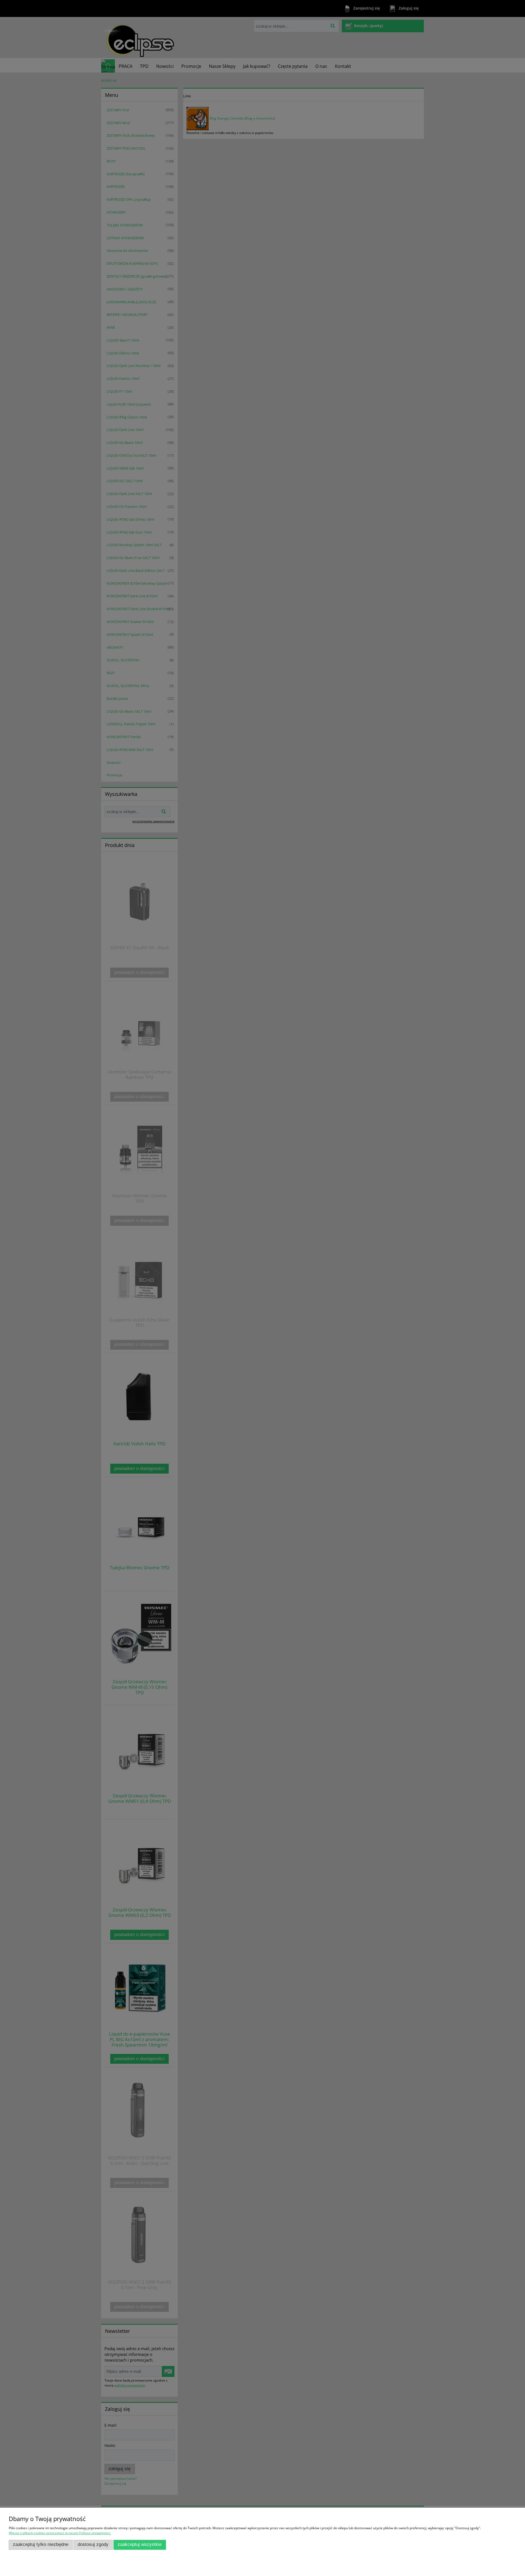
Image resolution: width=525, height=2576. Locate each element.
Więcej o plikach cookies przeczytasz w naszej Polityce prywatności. (60, 2533)
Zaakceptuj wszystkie (140, 2544)
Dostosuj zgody (93, 2544)
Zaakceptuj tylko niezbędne (41, 2544)
